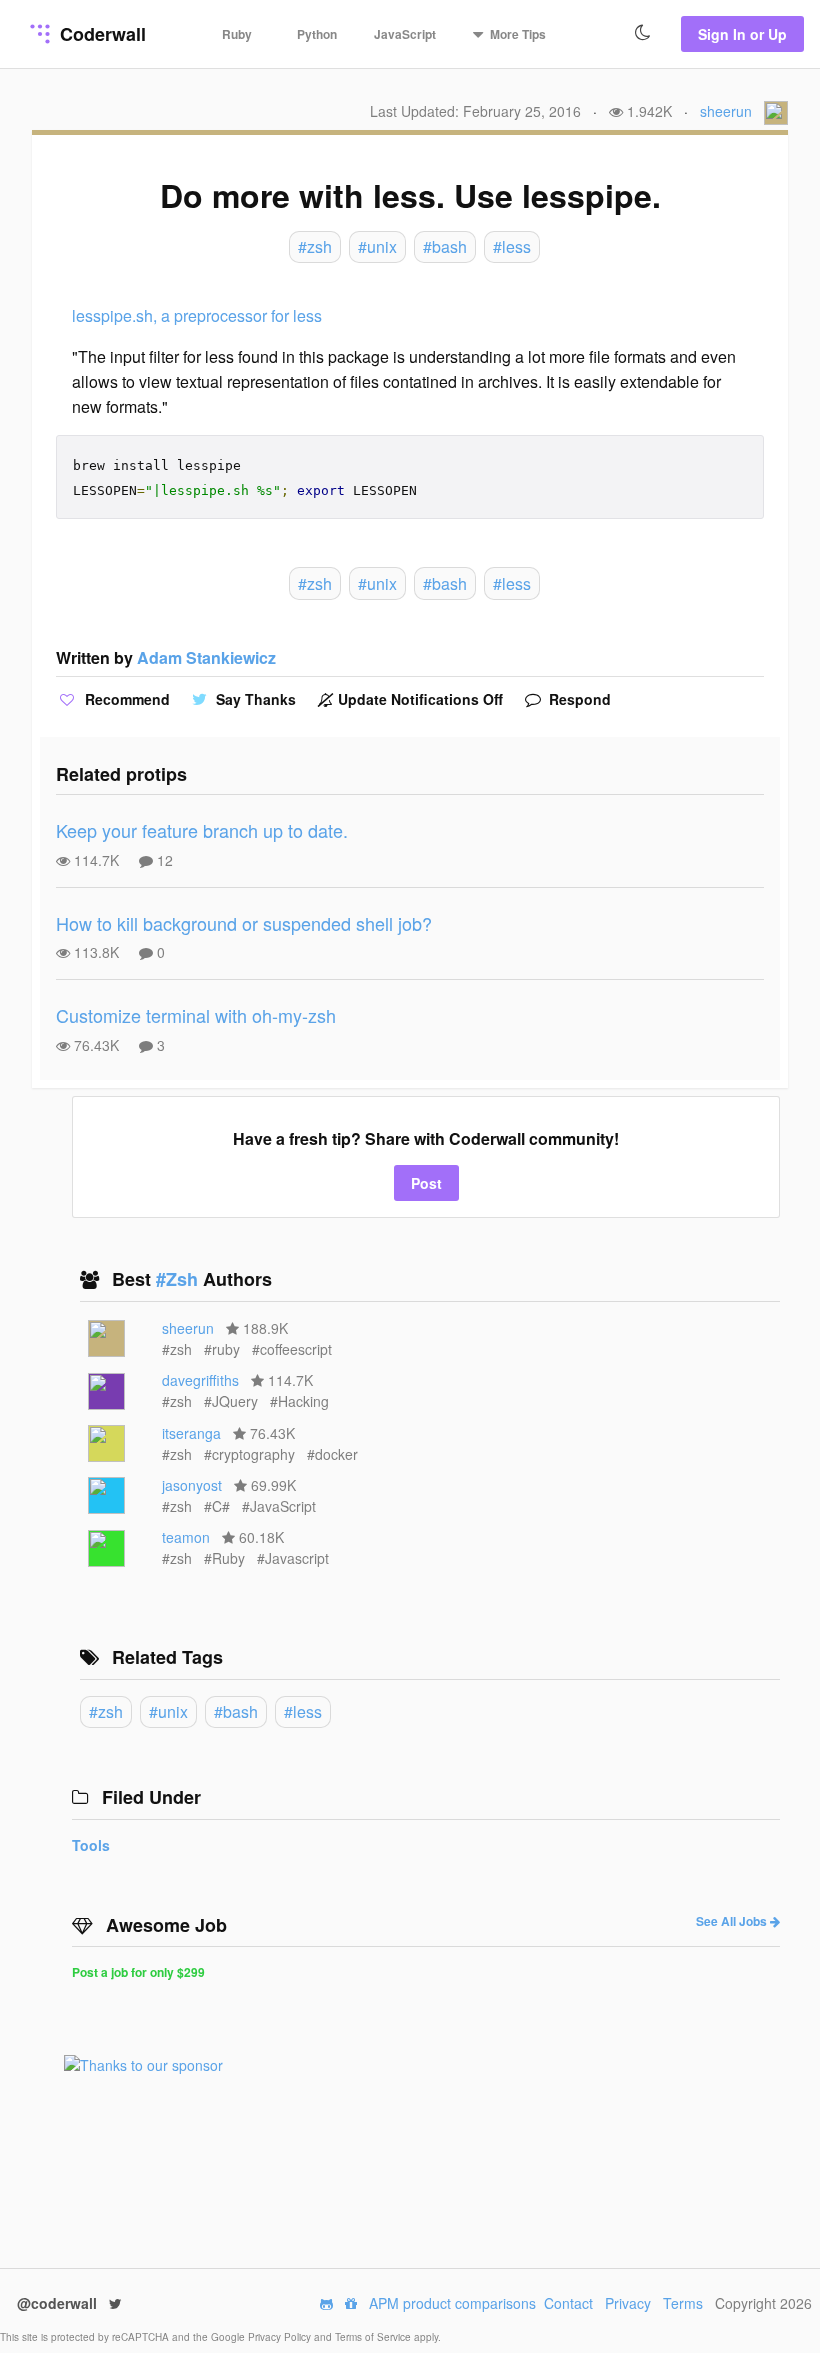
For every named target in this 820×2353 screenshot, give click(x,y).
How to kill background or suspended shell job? (244, 923)
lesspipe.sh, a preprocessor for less (197, 315)
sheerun (726, 111)
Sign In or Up (742, 34)
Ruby (237, 34)
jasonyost (192, 1485)
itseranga (191, 1433)
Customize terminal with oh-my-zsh (196, 1015)
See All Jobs (733, 1921)
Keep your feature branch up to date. (202, 830)
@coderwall (59, 2303)
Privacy (628, 2303)
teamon (186, 1537)
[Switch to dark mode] (643, 33)
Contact (568, 2303)
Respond (578, 699)
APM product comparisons (452, 2303)
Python (317, 34)
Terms (683, 2303)
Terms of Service (374, 2337)
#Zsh (179, 1279)
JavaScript (405, 34)
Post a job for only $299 (138, 1972)
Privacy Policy (281, 2337)
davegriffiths (200, 1380)
